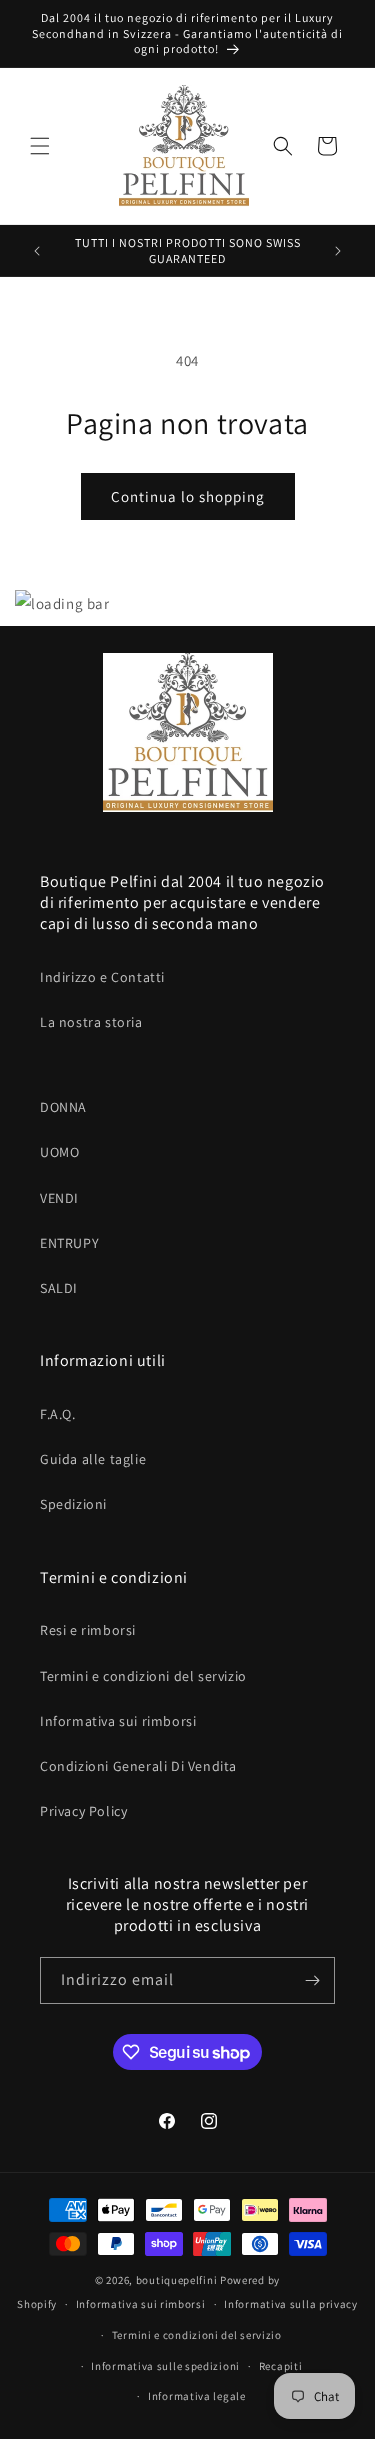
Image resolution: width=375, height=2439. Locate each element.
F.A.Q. (58, 1414)
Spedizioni (73, 1504)
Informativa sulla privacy (291, 2304)
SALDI (59, 1288)
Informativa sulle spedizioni (165, 2366)
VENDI (59, 1198)
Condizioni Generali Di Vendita (138, 1766)
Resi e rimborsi (88, 1630)
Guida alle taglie (93, 1459)
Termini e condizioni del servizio (143, 1676)
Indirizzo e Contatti (102, 977)
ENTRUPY (69, 1243)
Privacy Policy (83, 1811)
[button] (40, 146)
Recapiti (281, 2366)
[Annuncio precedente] (37, 251)
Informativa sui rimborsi (118, 1721)
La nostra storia (91, 1022)
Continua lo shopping (188, 496)
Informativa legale (197, 2396)
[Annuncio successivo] (338, 251)
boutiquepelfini (177, 2280)
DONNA (63, 1107)
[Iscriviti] (312, 1980)
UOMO (59, 1152)
